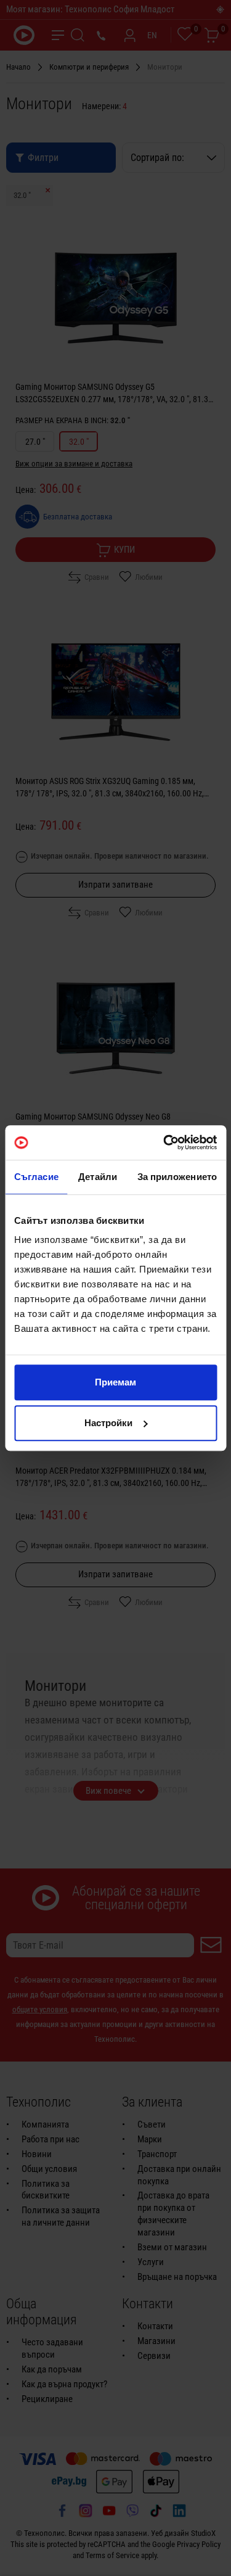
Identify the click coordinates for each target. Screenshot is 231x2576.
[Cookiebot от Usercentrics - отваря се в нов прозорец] (164, 1142)
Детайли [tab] (98, 1177)
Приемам (115, 1382)
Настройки (108, 1423)
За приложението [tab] (177, 1177)
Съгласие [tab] (36, 1177)
